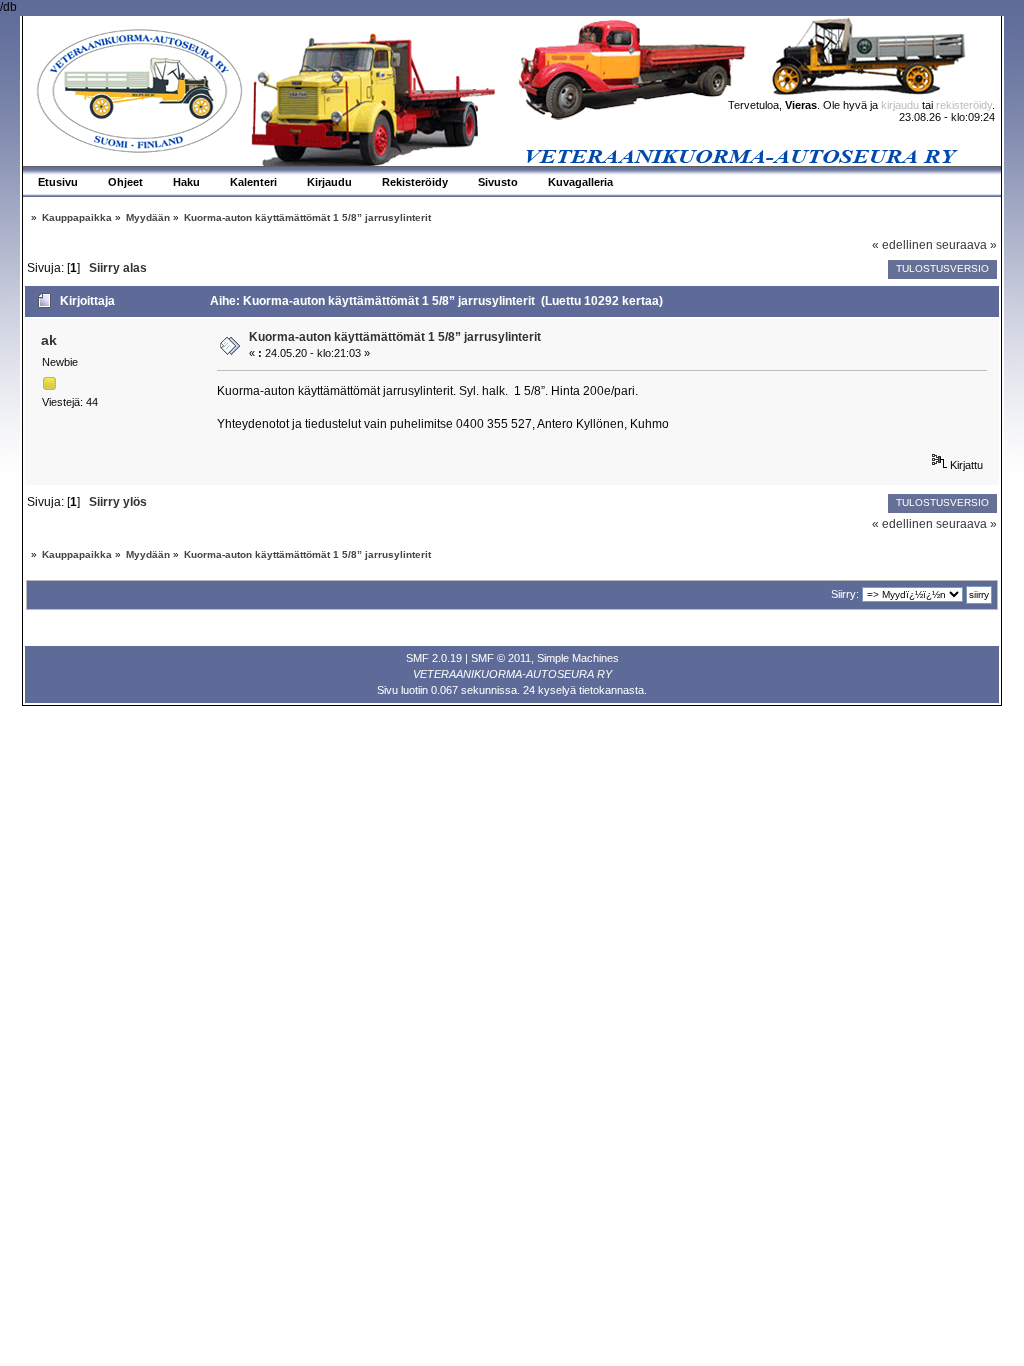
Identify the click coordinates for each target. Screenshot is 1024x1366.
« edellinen (902, 245)
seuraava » (966, 245)
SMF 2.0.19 (434, 658)
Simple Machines (578, 658)
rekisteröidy (964, 105)
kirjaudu (900, 105)
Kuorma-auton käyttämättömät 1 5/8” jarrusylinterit (395, 337)
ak (49, 340)
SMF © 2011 (501, 658)
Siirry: (845, 594)
